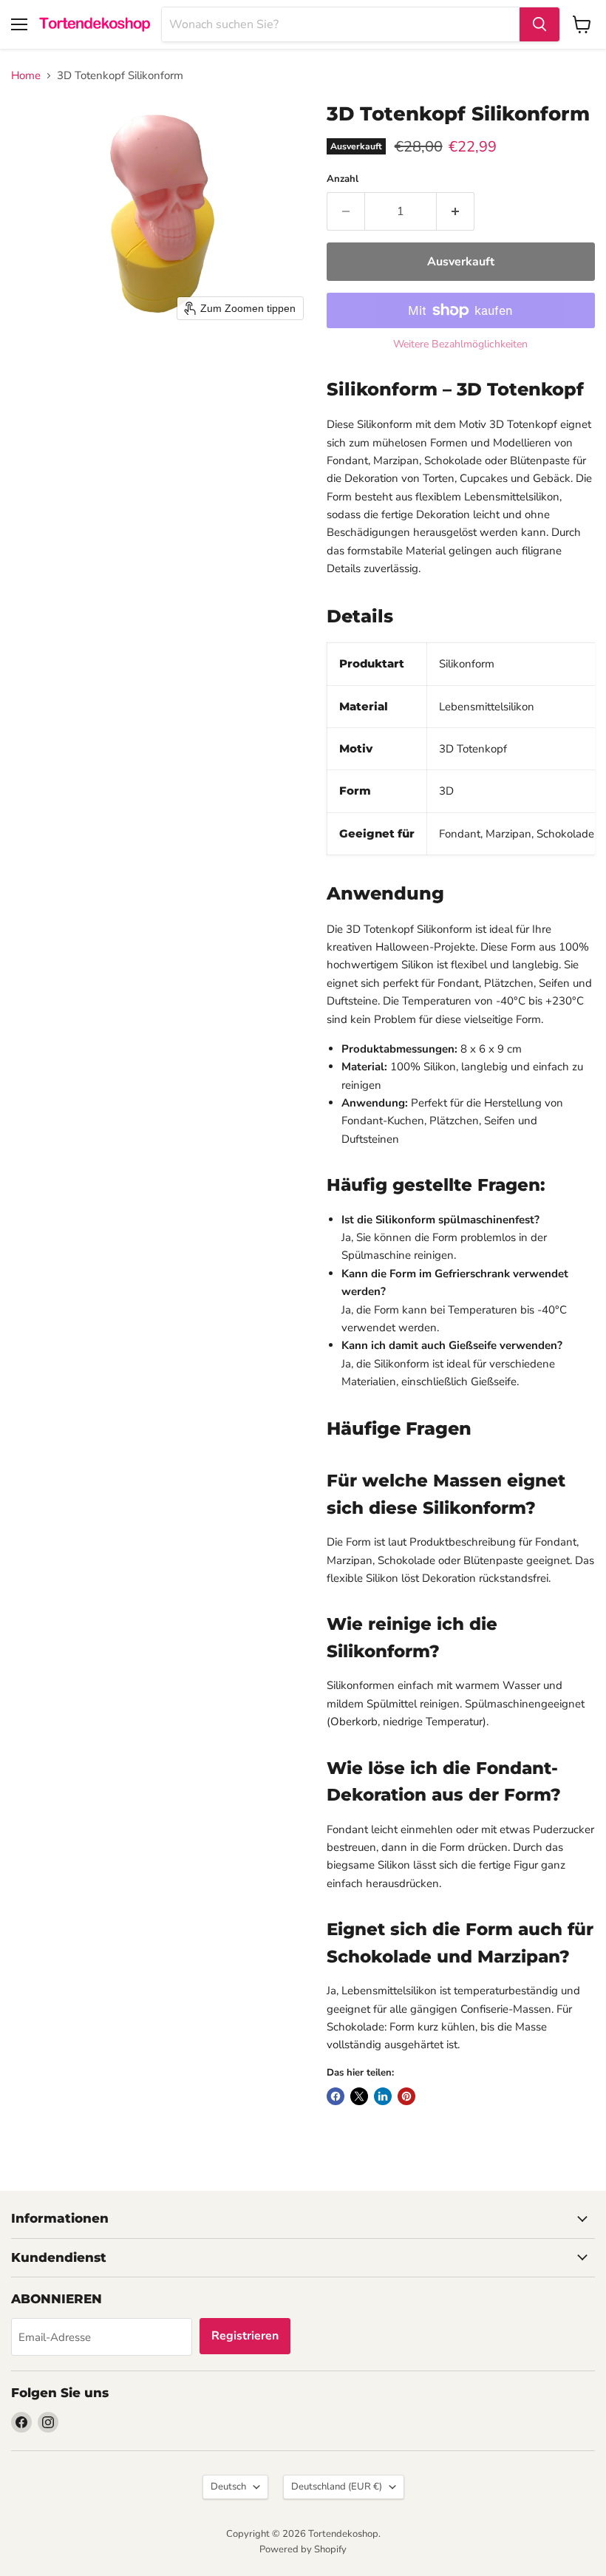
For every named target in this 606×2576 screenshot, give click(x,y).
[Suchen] (539, 24)
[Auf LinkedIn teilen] (383, 2096)
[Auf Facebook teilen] (336, 2096)
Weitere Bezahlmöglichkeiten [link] (460, 344)
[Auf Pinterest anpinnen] (406, 2096)
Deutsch (228, 2487)
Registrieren (245, 2336)
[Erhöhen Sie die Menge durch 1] (456, 211)
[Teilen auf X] (359, 2096)
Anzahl (343, 179)
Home (26, 76)
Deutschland (337, 2487)
